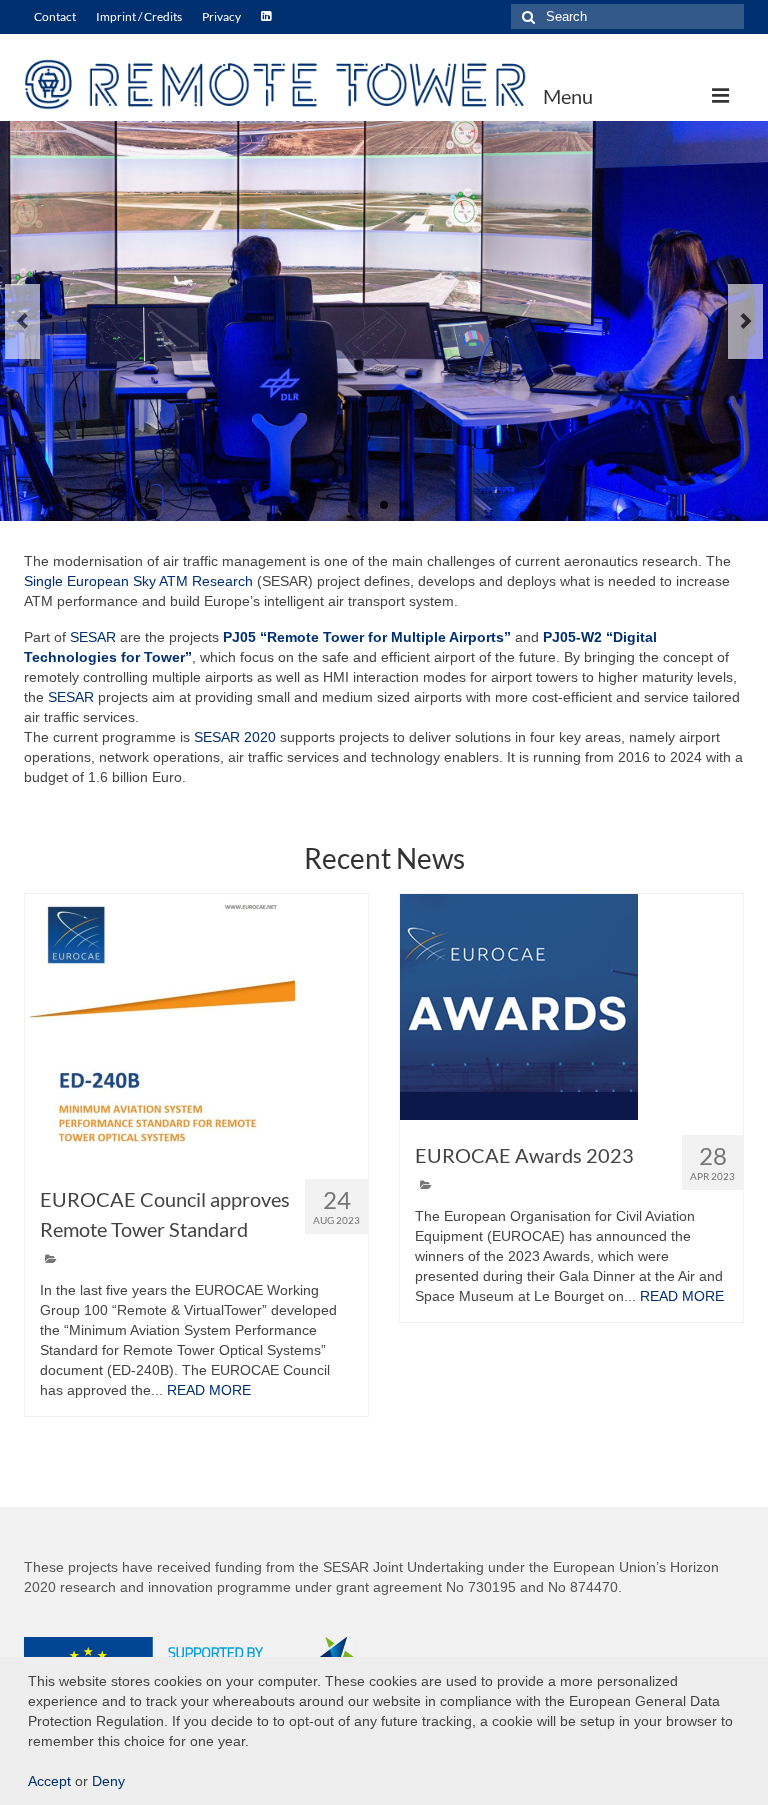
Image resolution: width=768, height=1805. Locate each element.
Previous (22, 321)
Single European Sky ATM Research (138, 581)
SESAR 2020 (235, 737)
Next (745, 321)
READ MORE (209, 1390)
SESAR (93, 637)
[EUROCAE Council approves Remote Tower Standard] (196, 1029)
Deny (108, 1781)
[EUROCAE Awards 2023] (571, 1007)
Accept (49, 1781)
